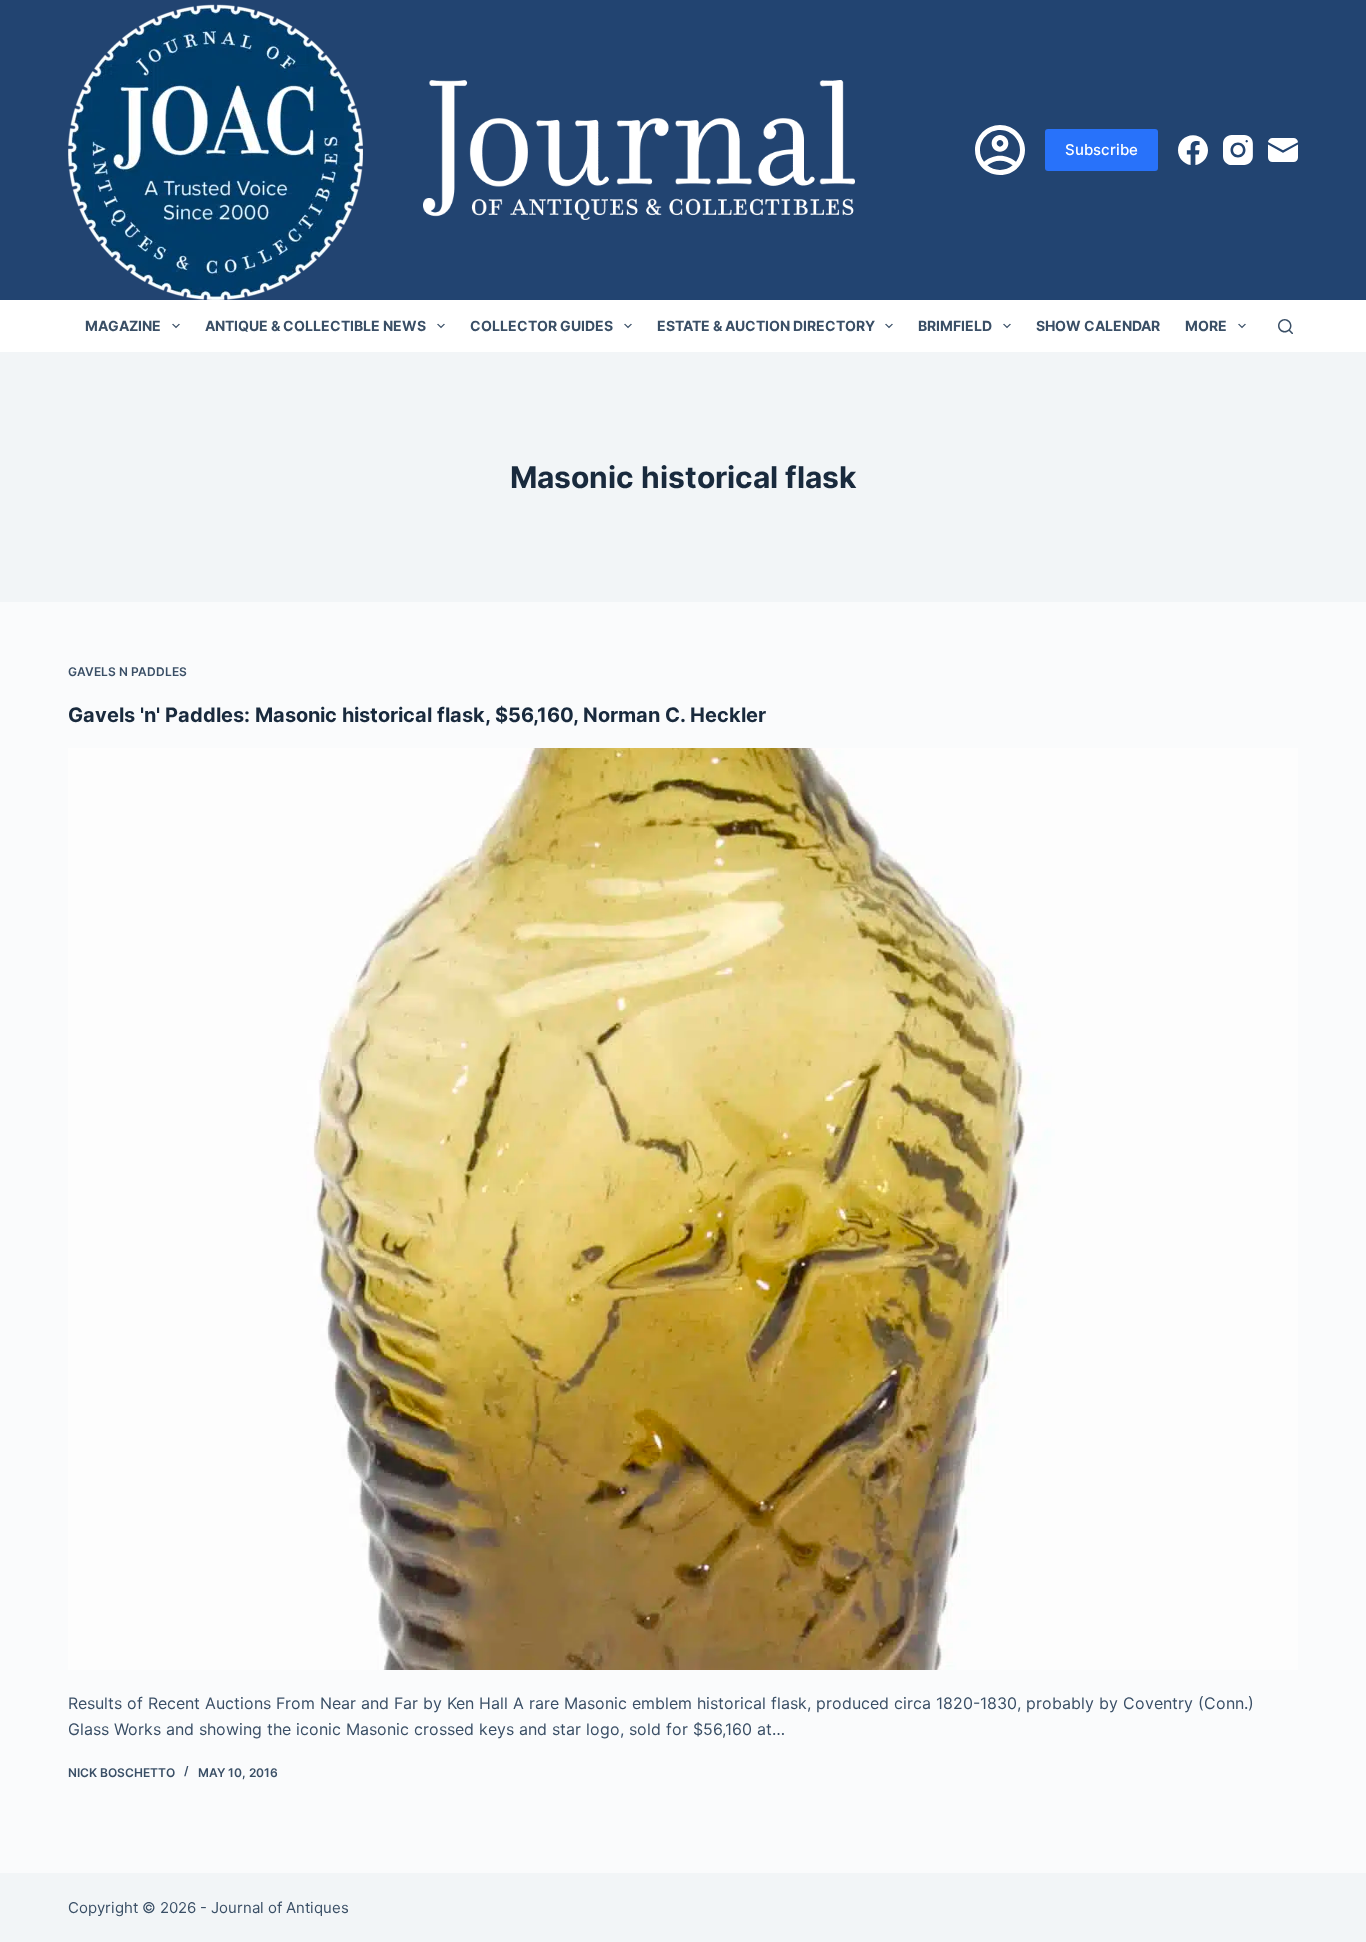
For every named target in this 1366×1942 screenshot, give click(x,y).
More (1206, 325)
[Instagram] (1238, 150)
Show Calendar (1098, 325)
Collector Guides (541, 325)
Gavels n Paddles (127, 671)
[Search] (1285, 326)
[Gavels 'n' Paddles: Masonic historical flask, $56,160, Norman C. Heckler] (682, 1209)
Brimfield (955, 325)
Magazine (123, 325)
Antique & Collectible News (315, 325)
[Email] (1283, 150)
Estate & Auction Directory (766, 325)
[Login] (1000, 150)
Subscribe (1101, 149)
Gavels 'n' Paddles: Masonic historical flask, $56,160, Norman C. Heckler (417, 715)
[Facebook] (1193, 150)
